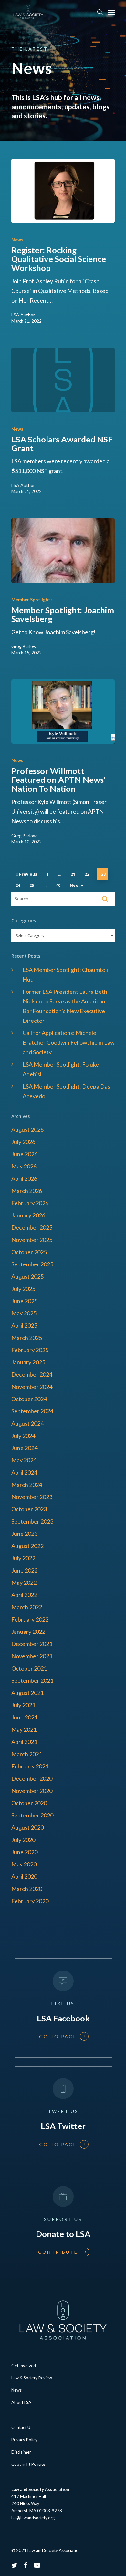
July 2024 (23, 1436)
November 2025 (32, 1240)
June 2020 (24, 1852)
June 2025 (24, 1301)
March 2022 (27, 1607)
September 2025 (32, 1264)
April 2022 (24, 1595)
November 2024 (32, 1387)
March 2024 (27, 1485)
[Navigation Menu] (111, 12)
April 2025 (24, 1325)
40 (58, 885)
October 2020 (29, 1803)
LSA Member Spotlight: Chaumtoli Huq (65, 974)
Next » (77, 885)
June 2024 (24, 1448)
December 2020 (32, 1778)
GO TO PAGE (58, 2037)
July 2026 (23, 1142)
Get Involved (24, 2366)
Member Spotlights (32, 600)
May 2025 (24, 1313)
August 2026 (27, 1129)
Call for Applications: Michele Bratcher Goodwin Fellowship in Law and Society (69, 1042)
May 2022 (24, 1583)
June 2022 (24, 1570)
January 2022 (28, 1632)
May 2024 (24, 1460)
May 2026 (24, 1166)
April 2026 (24, 1178)
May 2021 (24, 1729)
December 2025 (32, 1227)
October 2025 (29, 1252)
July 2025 (23, 1289)
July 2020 (23, 1840)
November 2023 (32, 1497)
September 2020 (32, 1815)
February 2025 (30, 1350)
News (17, 240)
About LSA (21, 2402)
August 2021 (27, 1693)
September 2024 (32, 1411)
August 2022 (27, 1546)
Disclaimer (21, 2452)
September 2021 (32, 1680)
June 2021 (24, 1717)
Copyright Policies (28, 2464)
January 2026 (28, 1215)
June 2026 (24, 1154)
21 (73, 874)
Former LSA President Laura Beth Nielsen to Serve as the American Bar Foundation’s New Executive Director (65, 1006)
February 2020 (30, 1901)
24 (18, 885)
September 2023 (32, 1521)
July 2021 (23, 1705)
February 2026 (30, 1203)
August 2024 (27, 1423)
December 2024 (32, 1374)
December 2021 (32, 1644)
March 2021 (27, 1754)
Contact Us (22, 2427)
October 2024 (29, 1399)
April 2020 (24, 1876)
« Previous (26, 874)
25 (32, 885)
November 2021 (32, 1656)
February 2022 (30, 1619)
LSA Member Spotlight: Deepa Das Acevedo (66, 1091)
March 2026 (27, 1191)
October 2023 (29, 1509)
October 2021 (29, 1668)
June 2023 (24, 1534)
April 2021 (24, 1742)
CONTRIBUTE (58, 2252)
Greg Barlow (24, 646)
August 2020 (27, 1827)
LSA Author (23, 315)
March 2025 (27, 1338)
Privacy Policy (24, 2440)
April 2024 (24, 1472)
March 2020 (27, 1889)
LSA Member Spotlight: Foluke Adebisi (61, 1069)
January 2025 (28, 1362)
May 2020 (24, 1864)
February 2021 (30, 1766)
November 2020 (32, 1791)
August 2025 (27, 1276)
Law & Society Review (32, 2378)
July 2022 (23, 1558)
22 (87, 874)
